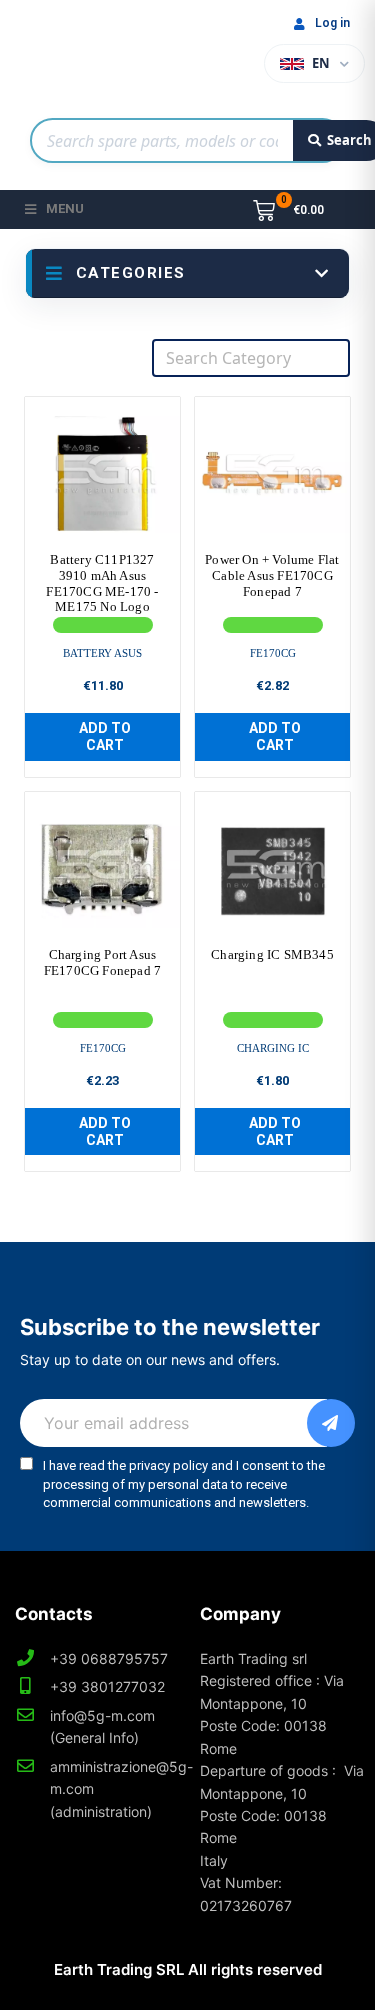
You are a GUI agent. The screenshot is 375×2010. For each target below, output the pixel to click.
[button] (102, 737)
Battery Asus (102, 653)
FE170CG (273, 653)
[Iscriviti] (331, 1423)
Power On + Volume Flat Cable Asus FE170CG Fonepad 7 (272, 575)
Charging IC (273, 1048)
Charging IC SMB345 (272, 954)
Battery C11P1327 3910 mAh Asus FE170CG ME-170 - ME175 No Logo (102, 583)
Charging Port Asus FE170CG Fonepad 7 (102, 962)
